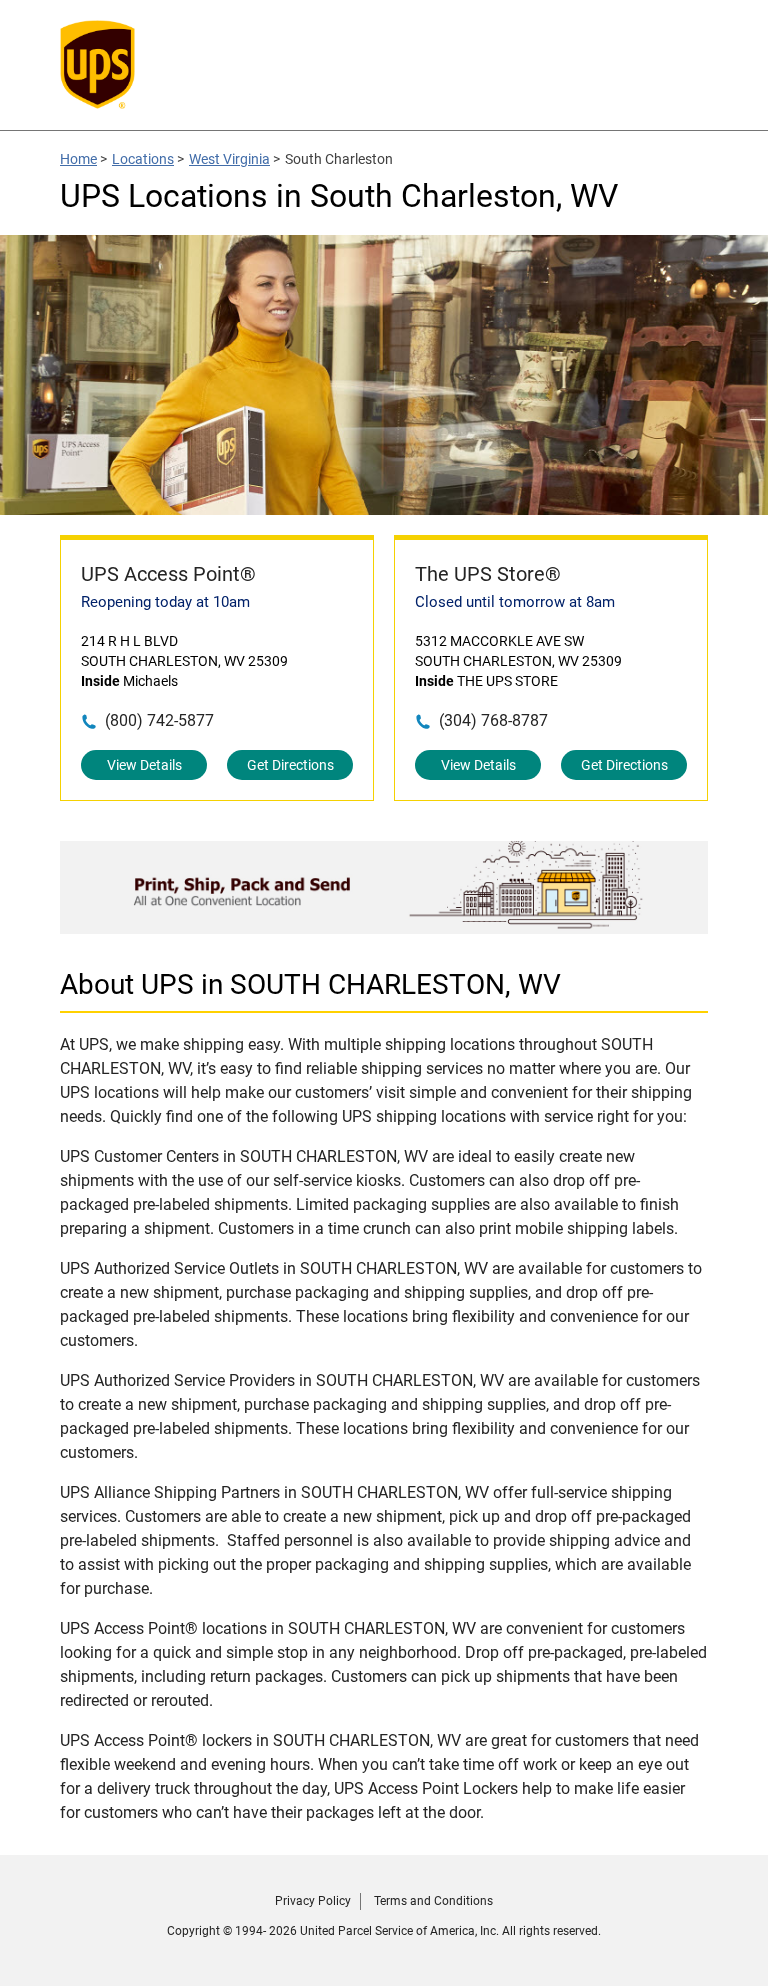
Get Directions (290, 765)
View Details (144, 765)
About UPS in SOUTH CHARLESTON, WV (310, 984)
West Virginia (229, 159)
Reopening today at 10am (165, 602)
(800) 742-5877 (159, 720)
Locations (143, 159)
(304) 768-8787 (493, 720)
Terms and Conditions (433, 1901)
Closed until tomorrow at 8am (515, 602)
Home (78, 159)
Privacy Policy (313, 1901)
